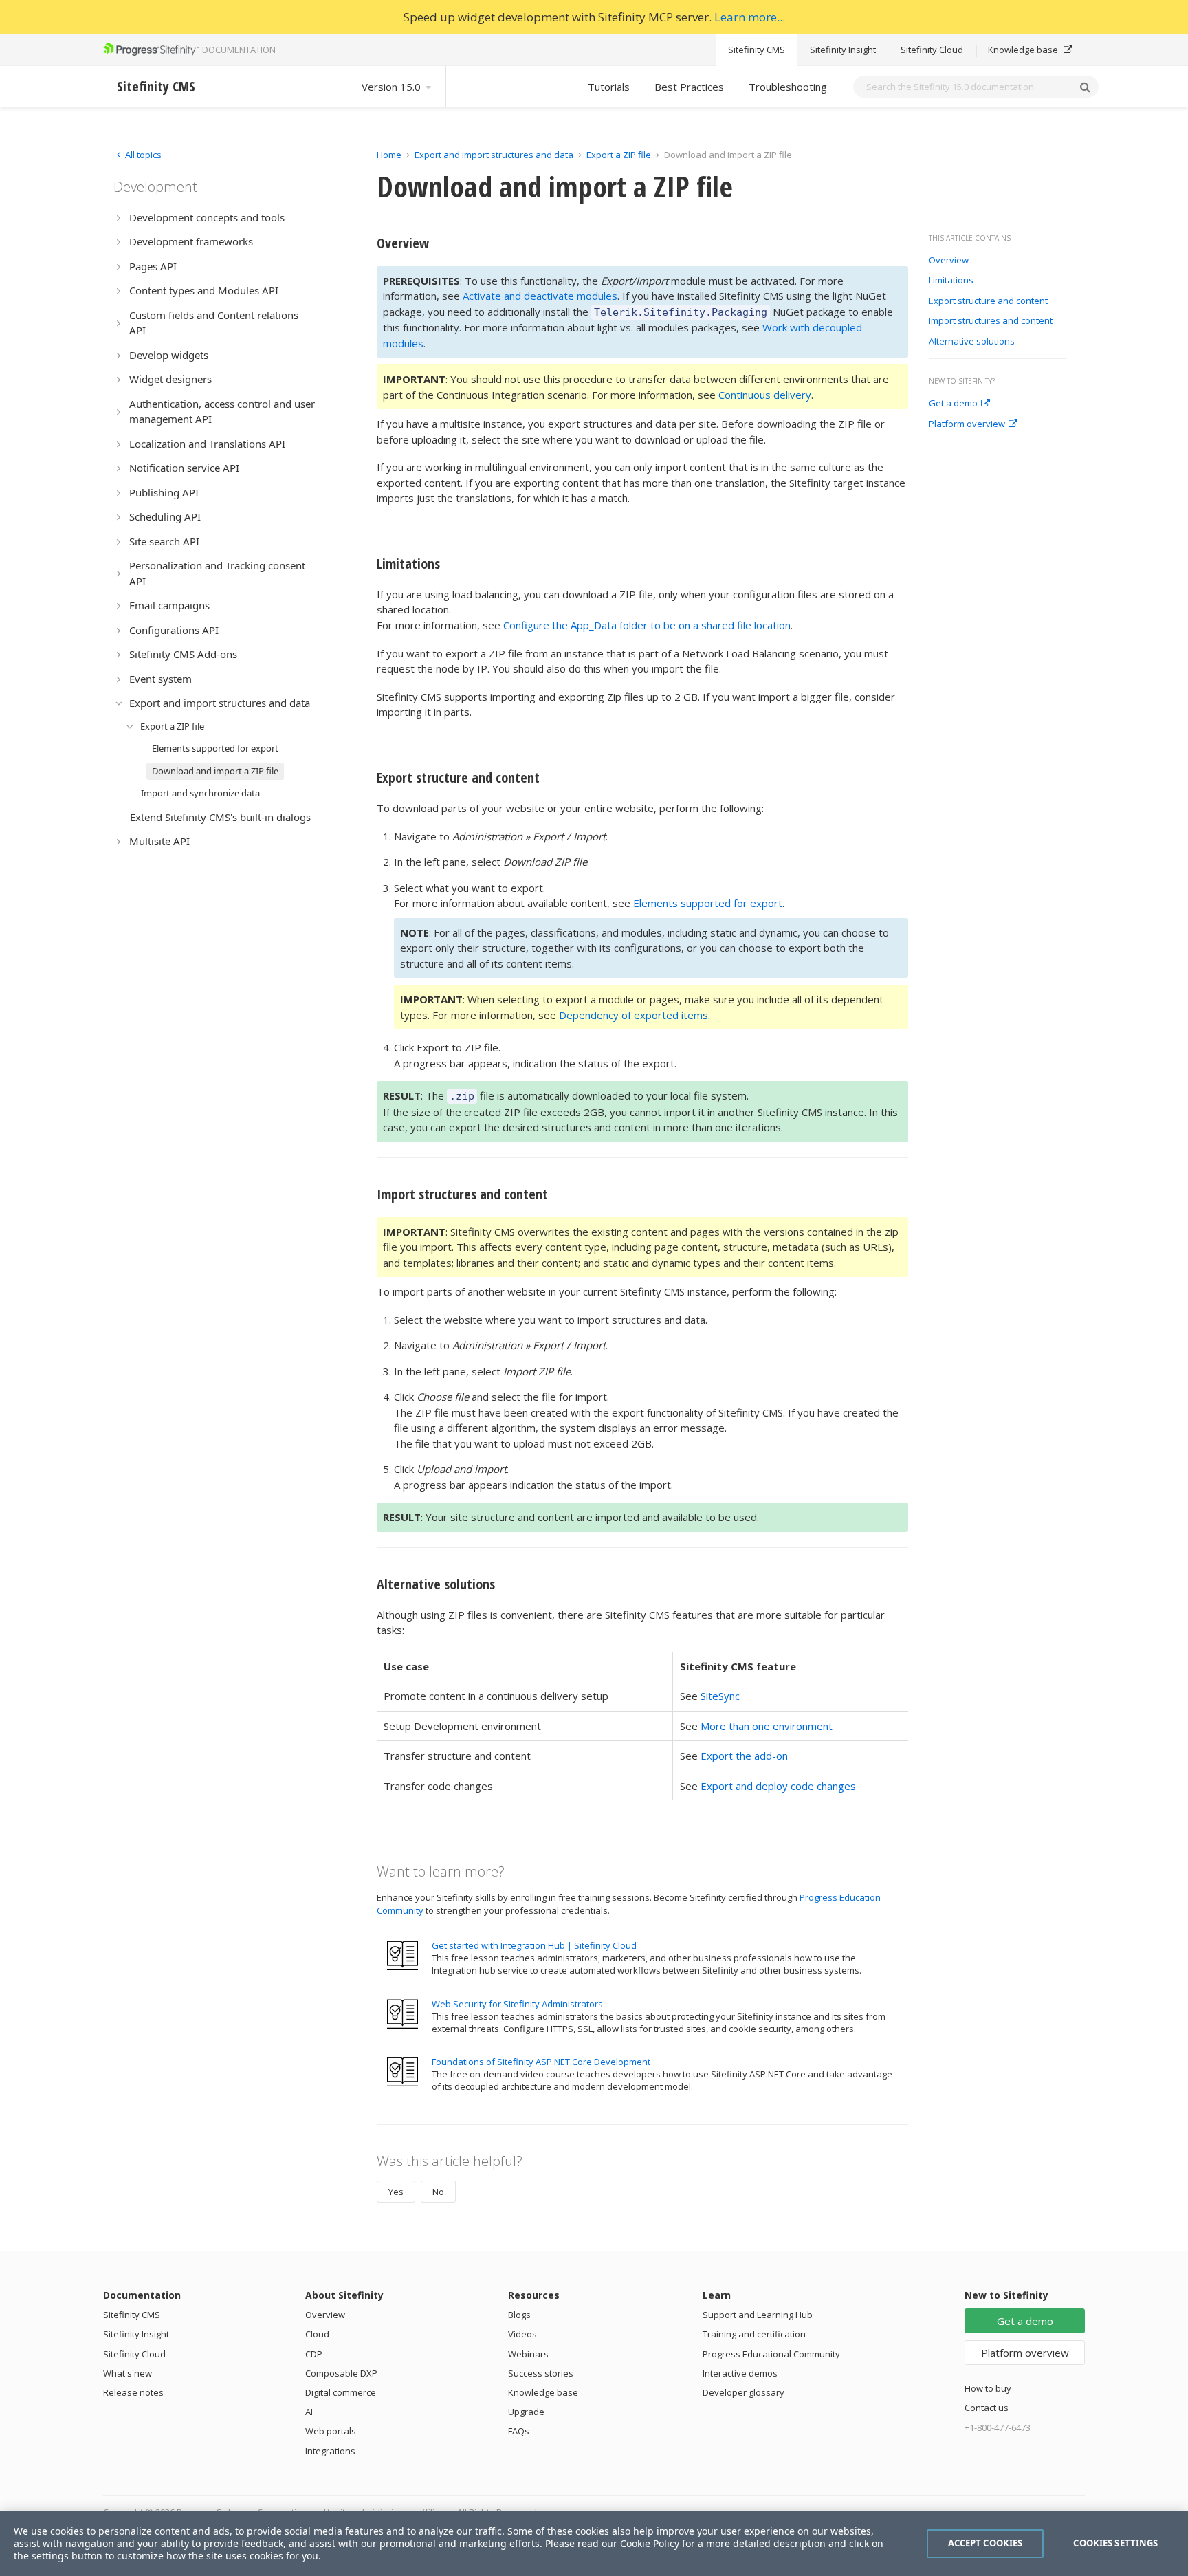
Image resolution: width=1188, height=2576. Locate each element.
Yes (396, 2192)
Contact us (987, 2408)
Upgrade (526, 2412)
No (438, 2192)
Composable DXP (341, 2373)
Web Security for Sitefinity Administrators (517, 2004)
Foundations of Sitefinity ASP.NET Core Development (541, 2062)
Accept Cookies (986, 2543)
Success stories (541, 2373)
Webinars (528, 2354)
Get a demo (953, 404)
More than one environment (767, 1726)
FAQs (519, 2431)
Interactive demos (740, 2373)
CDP (314, 2354)
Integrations (330, 2451)
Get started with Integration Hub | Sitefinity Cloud (534, 1945)
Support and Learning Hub (758, 2315)
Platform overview (967, 424)
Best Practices (689, 87)
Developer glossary (744, 2392)
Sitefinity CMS (757, 50)
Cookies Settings (1115, 2543)
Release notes (133, 2392)
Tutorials (609, 87)
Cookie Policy (650, 2543)
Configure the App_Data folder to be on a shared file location (647, 625)
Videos (522, 2334)
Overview (949, 261)
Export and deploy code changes (778, 1786)
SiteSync (720, 1696)
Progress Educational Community (771, 2354)
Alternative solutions (972, 342)
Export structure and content (988, 301)
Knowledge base (1024, 50)
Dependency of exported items (634, 1015)
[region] (594, 2544)
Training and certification (754, 2334)
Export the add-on (744, 1756)
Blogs (519, 2315)
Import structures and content (991, 321)
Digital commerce (341, 2392)
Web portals (331, 2431)
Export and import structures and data (494, 155)
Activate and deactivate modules (540, 296)
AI (309, 2412)
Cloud (317, 2334)
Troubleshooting (788, 87)
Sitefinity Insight (843, 50)
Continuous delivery (765, 395)
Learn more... (750, 17)
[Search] (1085, 87)
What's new (128, 2373)
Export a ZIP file (619, 155)
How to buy (988, 2388)
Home (389, 155)
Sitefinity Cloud (932, 50)
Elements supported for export (708, 903)
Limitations (951, 281)
